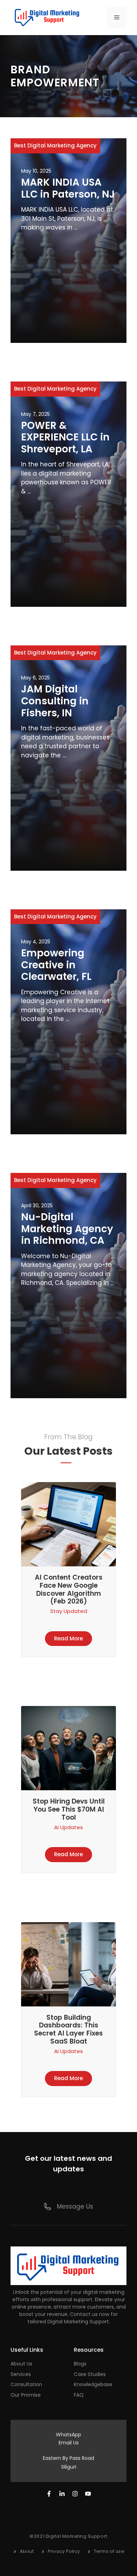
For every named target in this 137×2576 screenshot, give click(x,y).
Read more (68, 1638)
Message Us (75, 2206)
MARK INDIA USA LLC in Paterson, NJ (68, 188)
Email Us (69, 2443)
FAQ (79, 2395)
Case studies (90, 2374)
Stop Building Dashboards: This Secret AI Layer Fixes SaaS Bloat (68, 2029)
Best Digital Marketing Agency (55, 145)
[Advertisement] (68, 285)
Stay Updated (69, 1611)
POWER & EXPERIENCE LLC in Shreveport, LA (65, 437)
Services (21, 2374)
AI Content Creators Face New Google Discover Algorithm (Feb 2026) (69, 1589)
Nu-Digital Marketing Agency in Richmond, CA (67, 1229)
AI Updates (68, 1827)
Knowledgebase (93, 2384)
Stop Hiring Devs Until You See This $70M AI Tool (69, 1809)
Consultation (26, 2384)
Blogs (80, 2364)
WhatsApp (68, 2435)
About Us (21, 2364)
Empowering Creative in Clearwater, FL (56, 965)
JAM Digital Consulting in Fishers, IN (55, 701)
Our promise (26, 2395)
